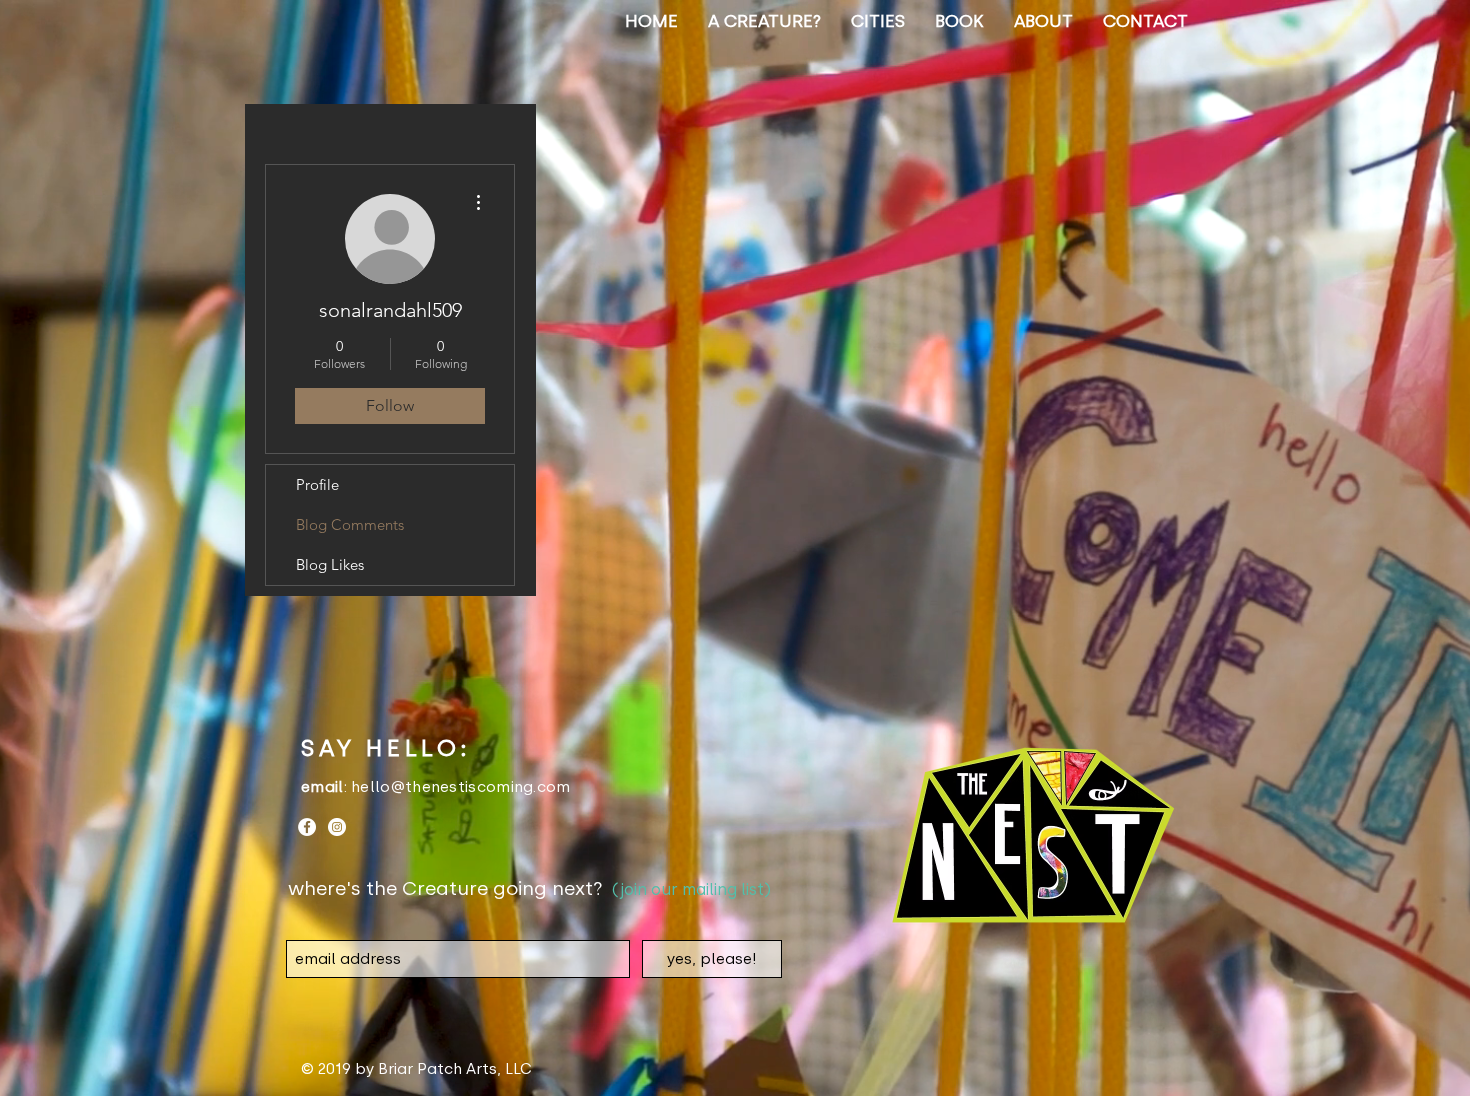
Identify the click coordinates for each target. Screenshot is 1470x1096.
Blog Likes (330, 564)
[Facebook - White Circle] (307, 827)
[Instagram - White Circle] (337, 827)
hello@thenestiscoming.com (461, 787)
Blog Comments (350, 524)
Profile (317, 484)
